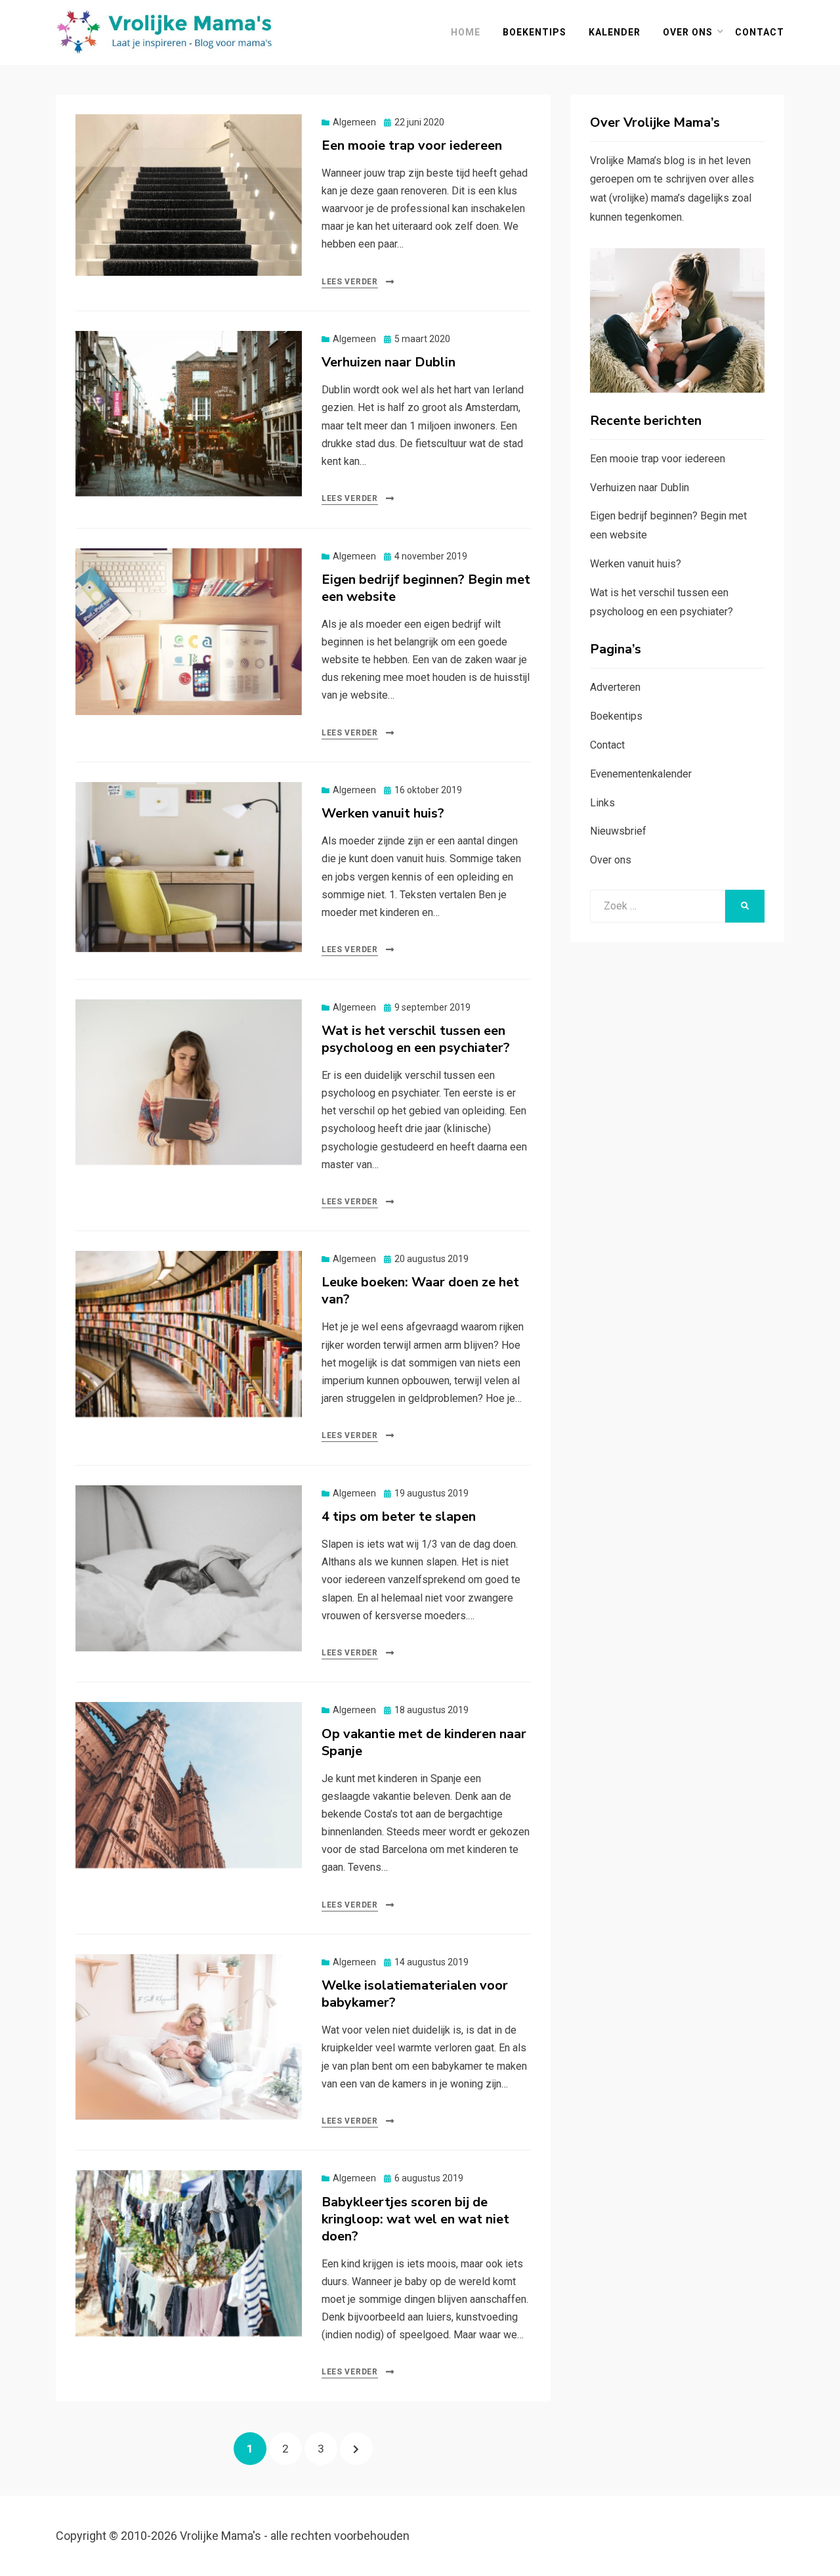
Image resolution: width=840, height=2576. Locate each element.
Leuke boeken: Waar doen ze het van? (420, 1291)
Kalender (615, 32)
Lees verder (350, 282)
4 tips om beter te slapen (399, 1517)
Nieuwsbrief (618, 831)
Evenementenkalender (641, 774)
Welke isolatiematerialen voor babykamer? (415, 1994)
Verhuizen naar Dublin (388, 362)
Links (602, 803)
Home (466, 32)
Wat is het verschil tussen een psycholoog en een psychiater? (416, 1039)
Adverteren (615, 687)
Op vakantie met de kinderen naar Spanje (424, 1742)
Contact (760, 32)
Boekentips (535, 32)
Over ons (688, 32)
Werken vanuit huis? (383, 813)
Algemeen (354, 122)
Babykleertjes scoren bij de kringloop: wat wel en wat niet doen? (415, 2219)
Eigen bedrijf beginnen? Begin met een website (426, 588)
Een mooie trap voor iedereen (412, 145)
